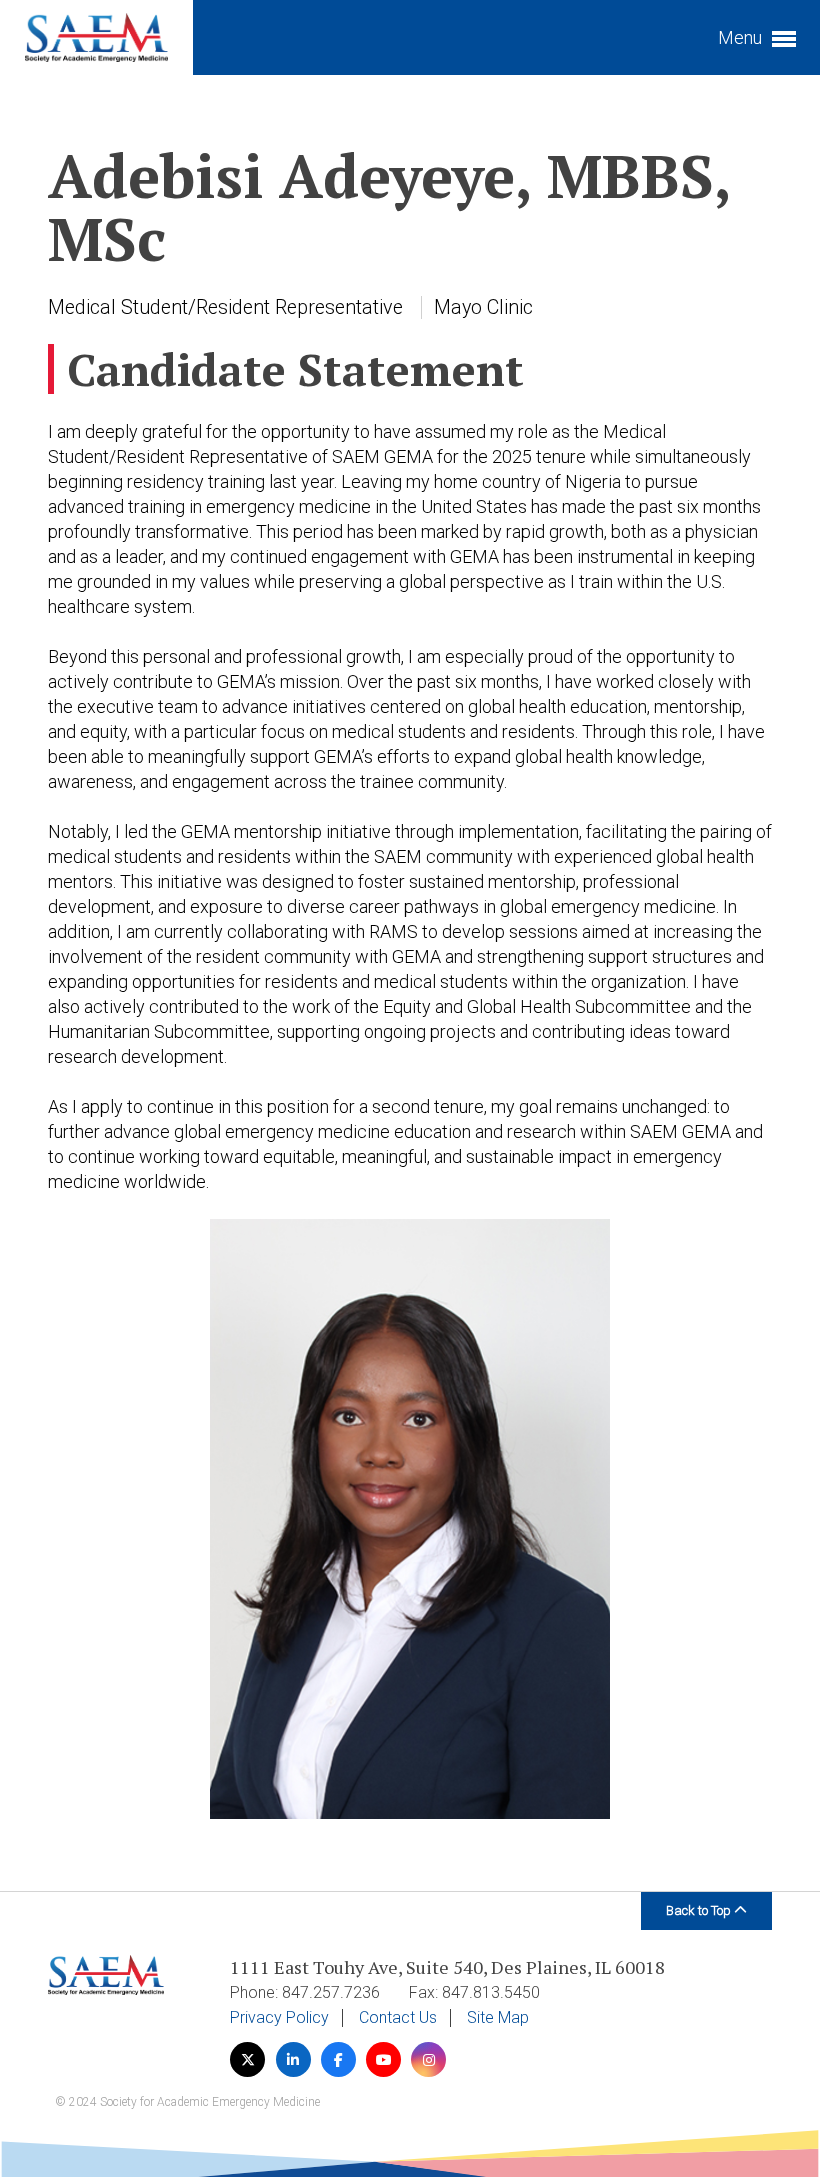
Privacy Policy (279, 2018)
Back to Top (700, 1910)
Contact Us (398, 2018)
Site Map (498, 2018)
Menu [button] (742, 37)
